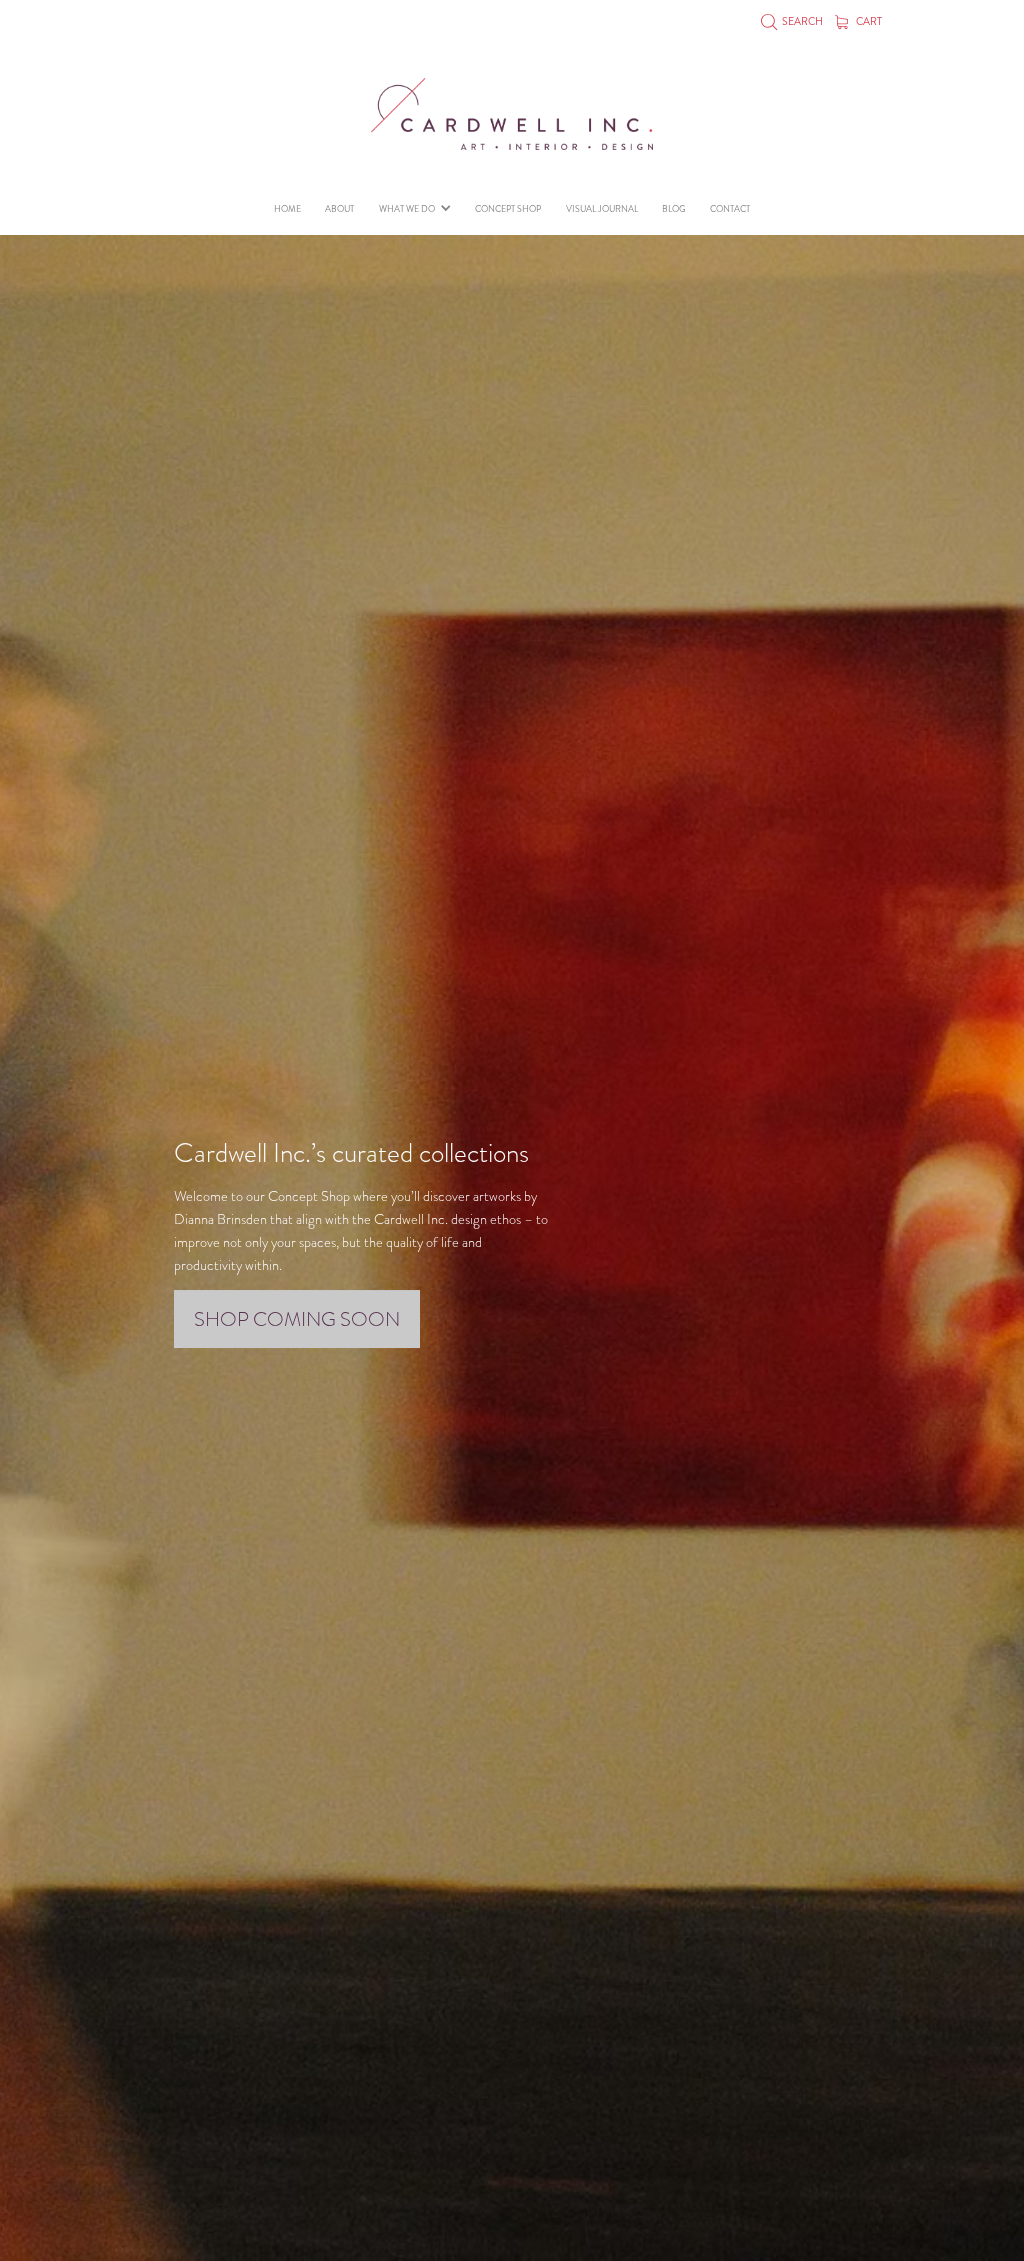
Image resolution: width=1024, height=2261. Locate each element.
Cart (868, 21)
